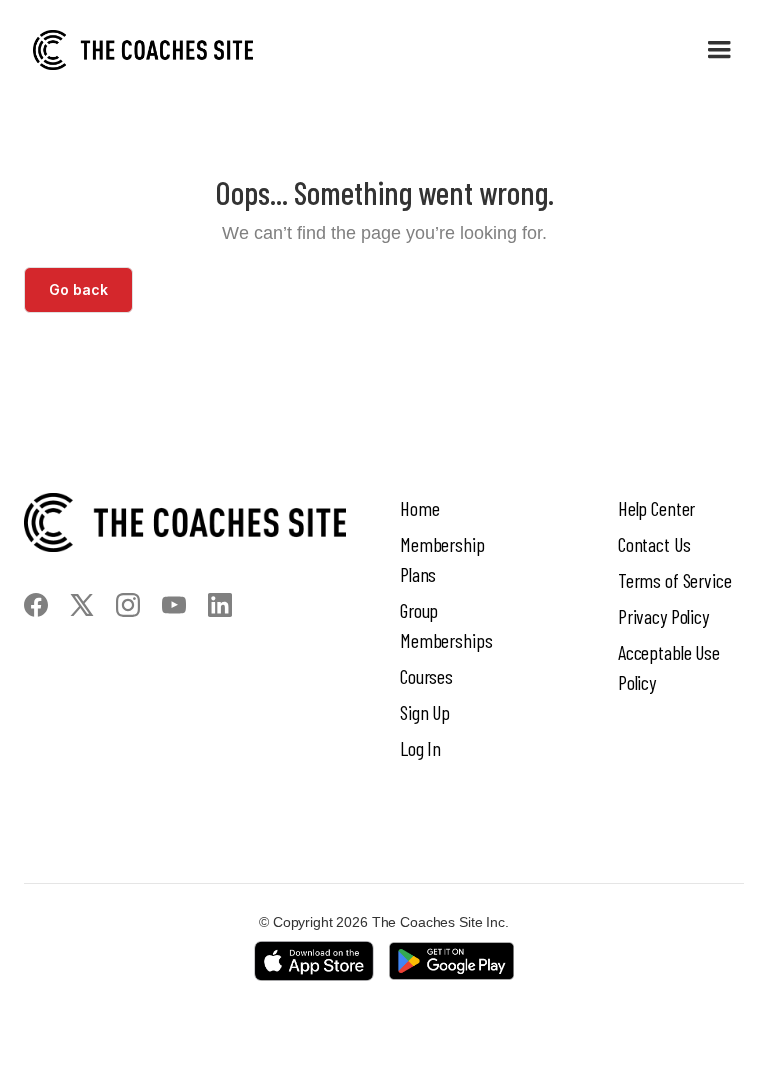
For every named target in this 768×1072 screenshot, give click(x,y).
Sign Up (425, 712)
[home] (143, 50)
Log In (420, 748)
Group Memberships (446, 625)
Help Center (656, 508)
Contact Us (654, 544)
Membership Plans (442, 559)
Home (419, 508)
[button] (719, 50)
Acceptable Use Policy (669, 667)
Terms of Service (675, 580)
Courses (426, 676)
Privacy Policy (663, 616)
